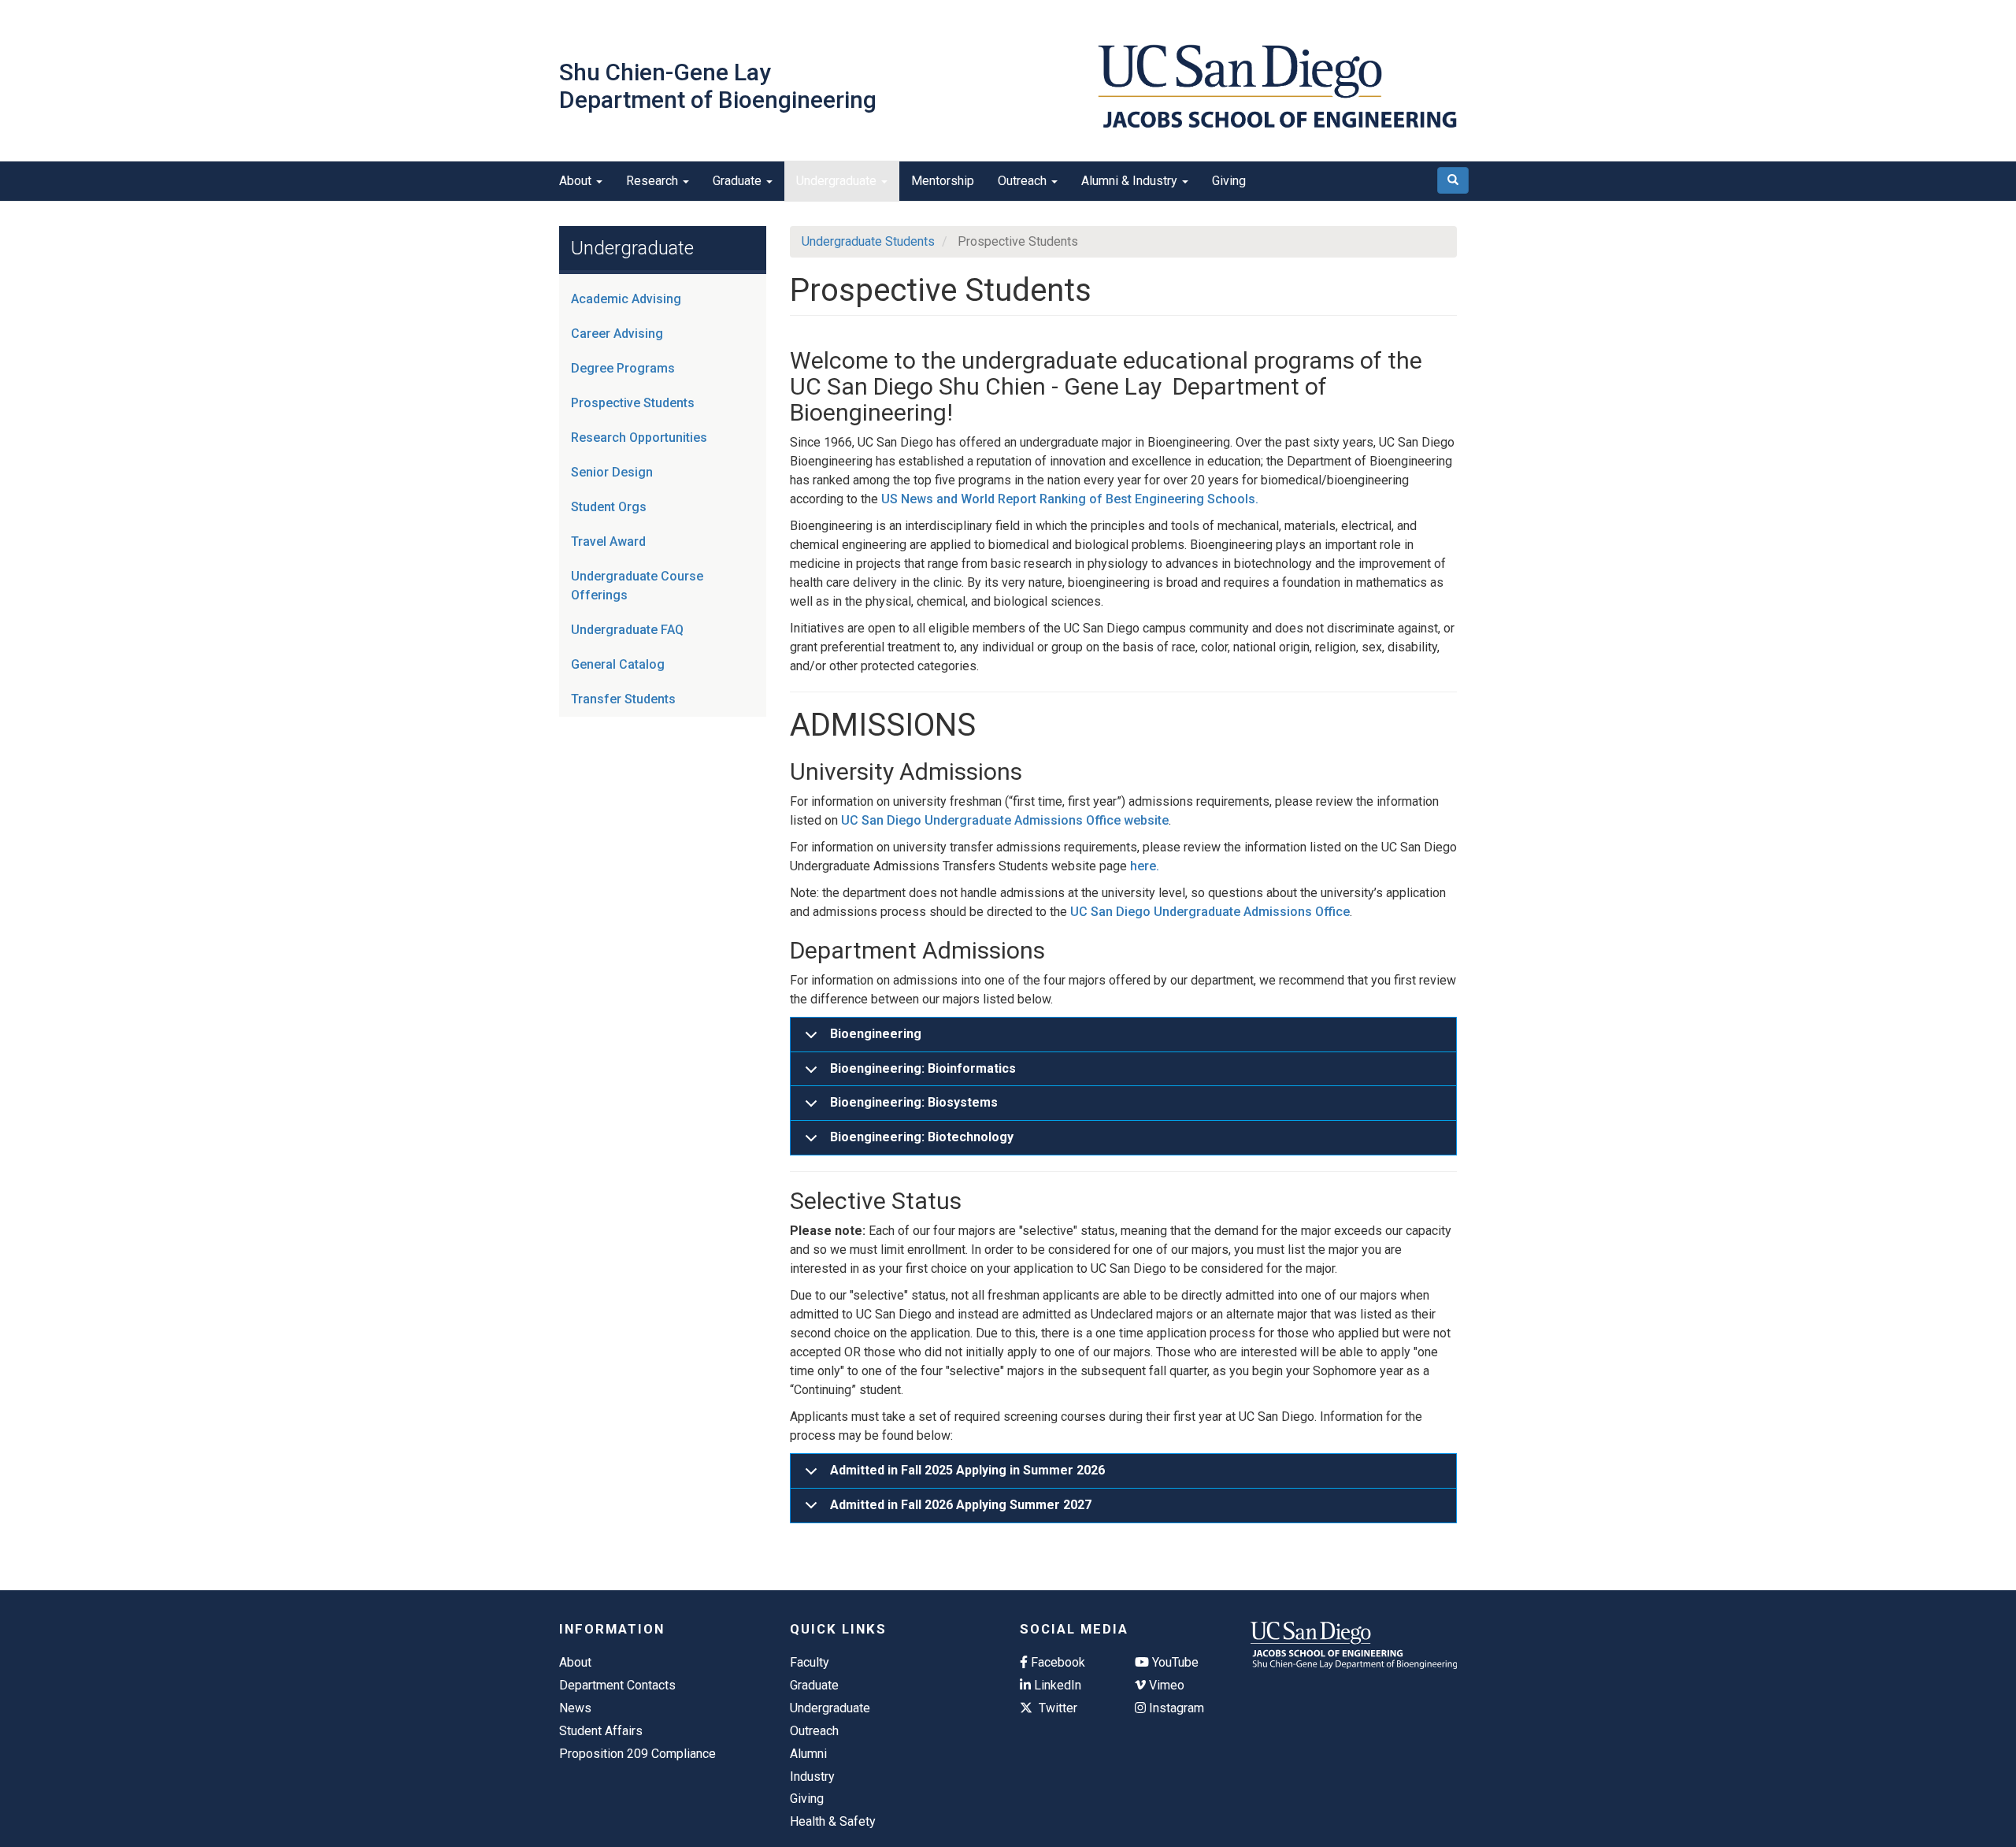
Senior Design (612, 472)
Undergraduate (838, 181)
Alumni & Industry (1131, 181)
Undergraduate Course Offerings (637, 586)
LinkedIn (1056, 1685)
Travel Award (608, 541)
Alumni (808, 1754)
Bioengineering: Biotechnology (922, 1137)
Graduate (739, 181)
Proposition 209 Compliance (637, 1754)
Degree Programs (623, 368)
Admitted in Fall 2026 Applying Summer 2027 (961, 1505)
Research (654, 181)
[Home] (1277, 86)
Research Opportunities (639, 438)
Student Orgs (609, 507)
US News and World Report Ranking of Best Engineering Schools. (1070, 499)
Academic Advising (626, 299)
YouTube (1174, 1662)
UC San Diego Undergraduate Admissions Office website (1005, 820)
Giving (1229, 181)
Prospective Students (633, 403)
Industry (812, 1777)
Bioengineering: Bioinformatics (923, 1068)
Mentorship (943, 181)
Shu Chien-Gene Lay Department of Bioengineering (718, 86)
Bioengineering (876, 1034)
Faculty (810, 1662)
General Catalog (618, 664)
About (577, 181)
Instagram (1175, 1708)
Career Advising (617, 334)
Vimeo (1165, 1685)
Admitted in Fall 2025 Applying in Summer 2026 (967, 1470)
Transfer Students (623, 699)
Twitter (1056, 1708)
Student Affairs (601, 1731)
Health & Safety (833, 1821)
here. (1145, 866)
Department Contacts (617, 1685)
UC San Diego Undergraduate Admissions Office (1210, 912)
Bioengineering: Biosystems (914, 1102)
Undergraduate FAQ (627, 630)
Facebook (1056, 1662)
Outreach (1024, 181)
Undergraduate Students (868, 241)
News (575, 1708)
